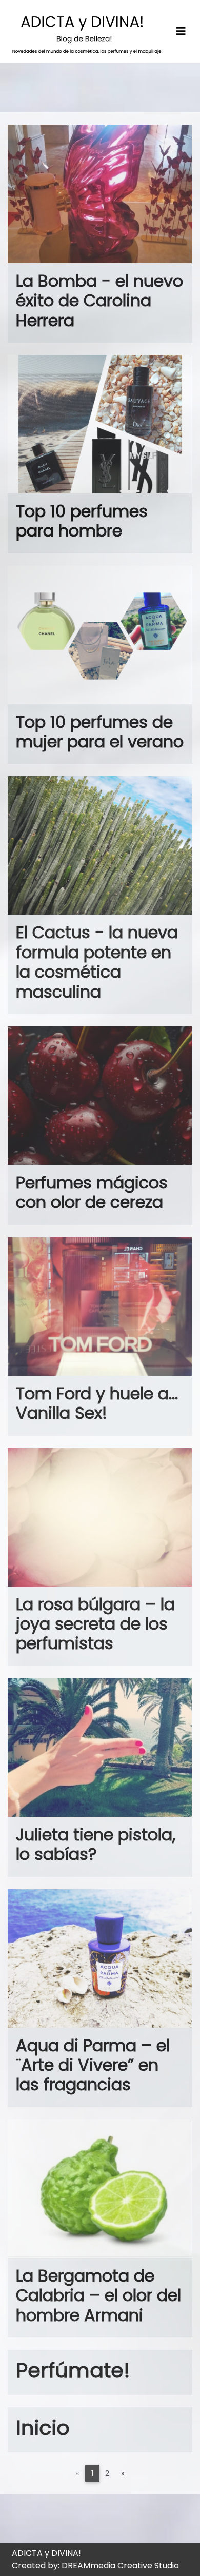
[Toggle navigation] (181, 32)
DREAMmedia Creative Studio (120, 2565)
